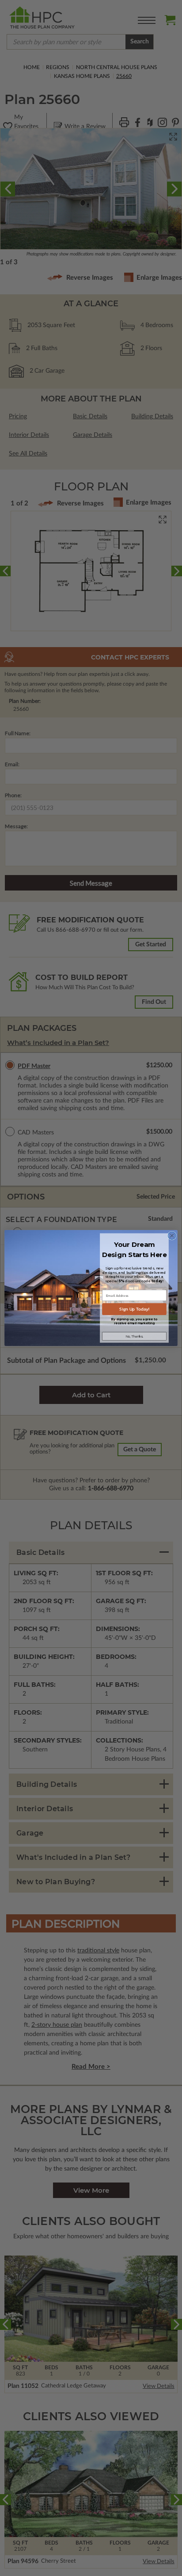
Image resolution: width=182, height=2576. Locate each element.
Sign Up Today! (134, 1309)
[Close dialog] (172, 1236)
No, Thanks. (134, 1336)
